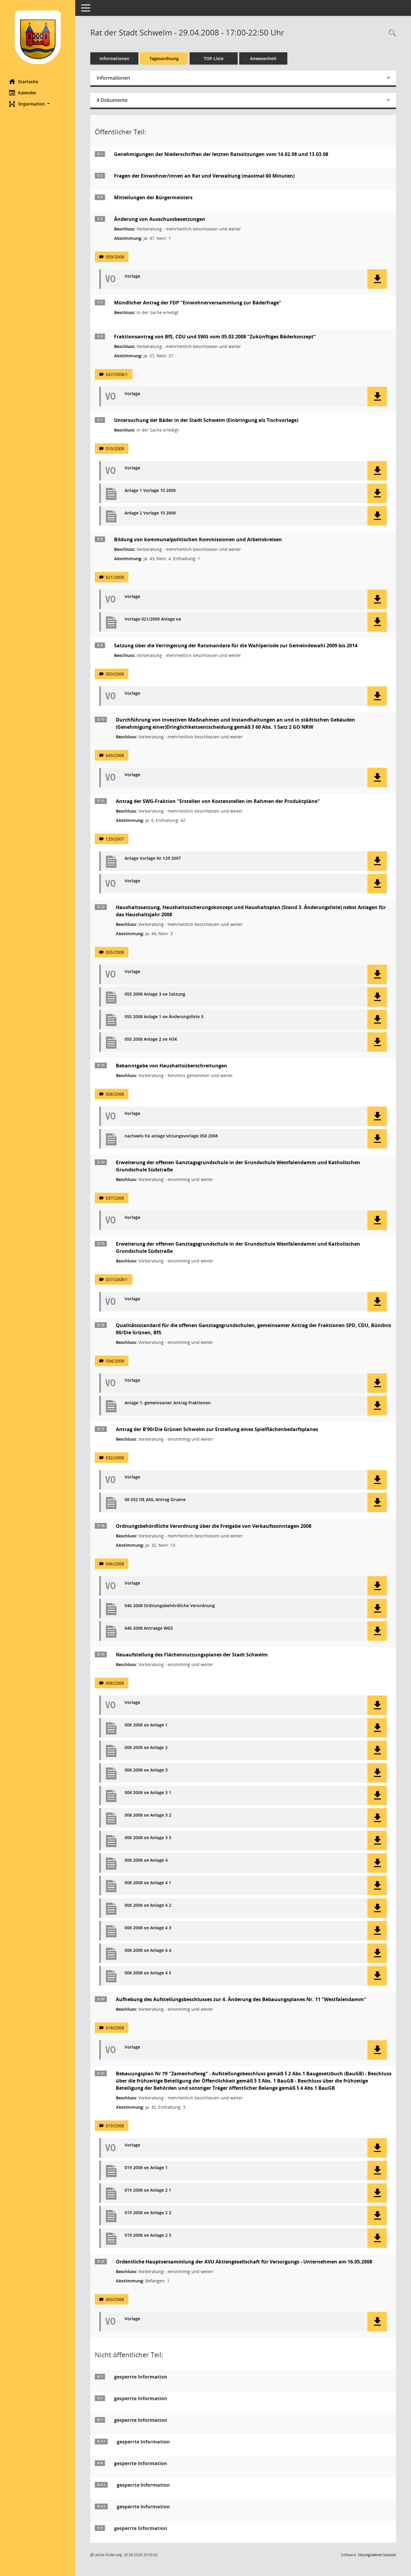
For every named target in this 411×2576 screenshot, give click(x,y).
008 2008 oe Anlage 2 (146, 1748)
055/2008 (115, 952)
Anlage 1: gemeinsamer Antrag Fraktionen (168, 1403)
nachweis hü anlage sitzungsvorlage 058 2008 (171, 1136)
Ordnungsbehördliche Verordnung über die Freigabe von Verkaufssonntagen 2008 (214, 1526)
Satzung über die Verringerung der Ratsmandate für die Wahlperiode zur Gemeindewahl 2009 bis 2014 (236, 646)
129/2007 (115, 839)
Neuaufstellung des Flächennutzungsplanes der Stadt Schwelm (192, 1655)
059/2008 (115, 257)
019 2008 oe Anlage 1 (146, 2168)
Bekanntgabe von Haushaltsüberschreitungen (172, 1066)
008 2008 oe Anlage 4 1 (148, 1883)
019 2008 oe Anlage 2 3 (148, 2235)
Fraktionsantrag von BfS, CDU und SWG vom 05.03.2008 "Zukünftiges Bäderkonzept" (215, 337)
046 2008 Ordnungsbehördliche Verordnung (170, 1606)
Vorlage (132, 276)
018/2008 (115, 2028)
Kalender (27, 93)
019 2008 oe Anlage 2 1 (148, 2190)
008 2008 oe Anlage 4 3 (148, 1928)
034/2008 (115, 1361)
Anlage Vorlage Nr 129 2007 (153, 858)
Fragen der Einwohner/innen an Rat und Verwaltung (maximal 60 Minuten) (204, 176)
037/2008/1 (117, 1279)
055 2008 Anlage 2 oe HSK (151, 1039)
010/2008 (115, 449)
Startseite (28, 82)
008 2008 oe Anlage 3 (146, 1770)
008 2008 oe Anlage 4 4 (148, 1950)
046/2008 (115, 1564)
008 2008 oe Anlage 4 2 (148, 1905)
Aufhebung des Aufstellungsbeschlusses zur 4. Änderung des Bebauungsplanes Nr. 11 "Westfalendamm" (241, 1999)
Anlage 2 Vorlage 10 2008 (150, 513)
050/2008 (115, 674)
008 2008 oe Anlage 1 (146, 1725)
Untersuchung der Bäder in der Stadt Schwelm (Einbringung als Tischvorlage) (206, 420)
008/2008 (115, 1683)
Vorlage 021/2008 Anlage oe (153, 619)
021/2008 (115, 577)
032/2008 (115, 1458)
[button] (38, 104)
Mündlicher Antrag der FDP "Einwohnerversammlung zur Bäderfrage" (198, 303)
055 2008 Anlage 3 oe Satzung (155, 994)
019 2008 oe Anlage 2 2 (148, 2213)
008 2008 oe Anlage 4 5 (148, 1973)
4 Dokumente (112, 100)
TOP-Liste (214, 58)
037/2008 (115, 1198)
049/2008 (115, 755)
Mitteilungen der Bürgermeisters (153, 197)
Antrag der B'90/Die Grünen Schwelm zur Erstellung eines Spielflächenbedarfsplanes (217, 1429)
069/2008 (115, 2299)
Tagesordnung (164, 58)
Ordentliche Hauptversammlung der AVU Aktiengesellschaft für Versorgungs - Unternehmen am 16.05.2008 (244, 2262)
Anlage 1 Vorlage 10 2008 (150, 491)
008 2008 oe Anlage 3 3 (148, 1838)
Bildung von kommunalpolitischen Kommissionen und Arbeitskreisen (198, 539)
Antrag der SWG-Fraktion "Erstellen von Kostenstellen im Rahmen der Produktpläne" (218, 801)
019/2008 (115, 2126)
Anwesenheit (263, 58)
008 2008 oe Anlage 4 (146, 1860)
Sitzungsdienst (377, 2555)
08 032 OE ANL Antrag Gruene (155, 1500)
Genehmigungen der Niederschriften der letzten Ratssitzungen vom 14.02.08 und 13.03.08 (221, 154)
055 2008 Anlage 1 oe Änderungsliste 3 (164, 1017)
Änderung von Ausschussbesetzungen (160, 219)
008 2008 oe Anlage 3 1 (148, 1793)
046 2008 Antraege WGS (149, 1628)
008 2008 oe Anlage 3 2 (148, 1815)
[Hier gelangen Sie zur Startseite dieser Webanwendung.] (38, 37)
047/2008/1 (117, 374)
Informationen (114, 58)
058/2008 (115, 1094)
